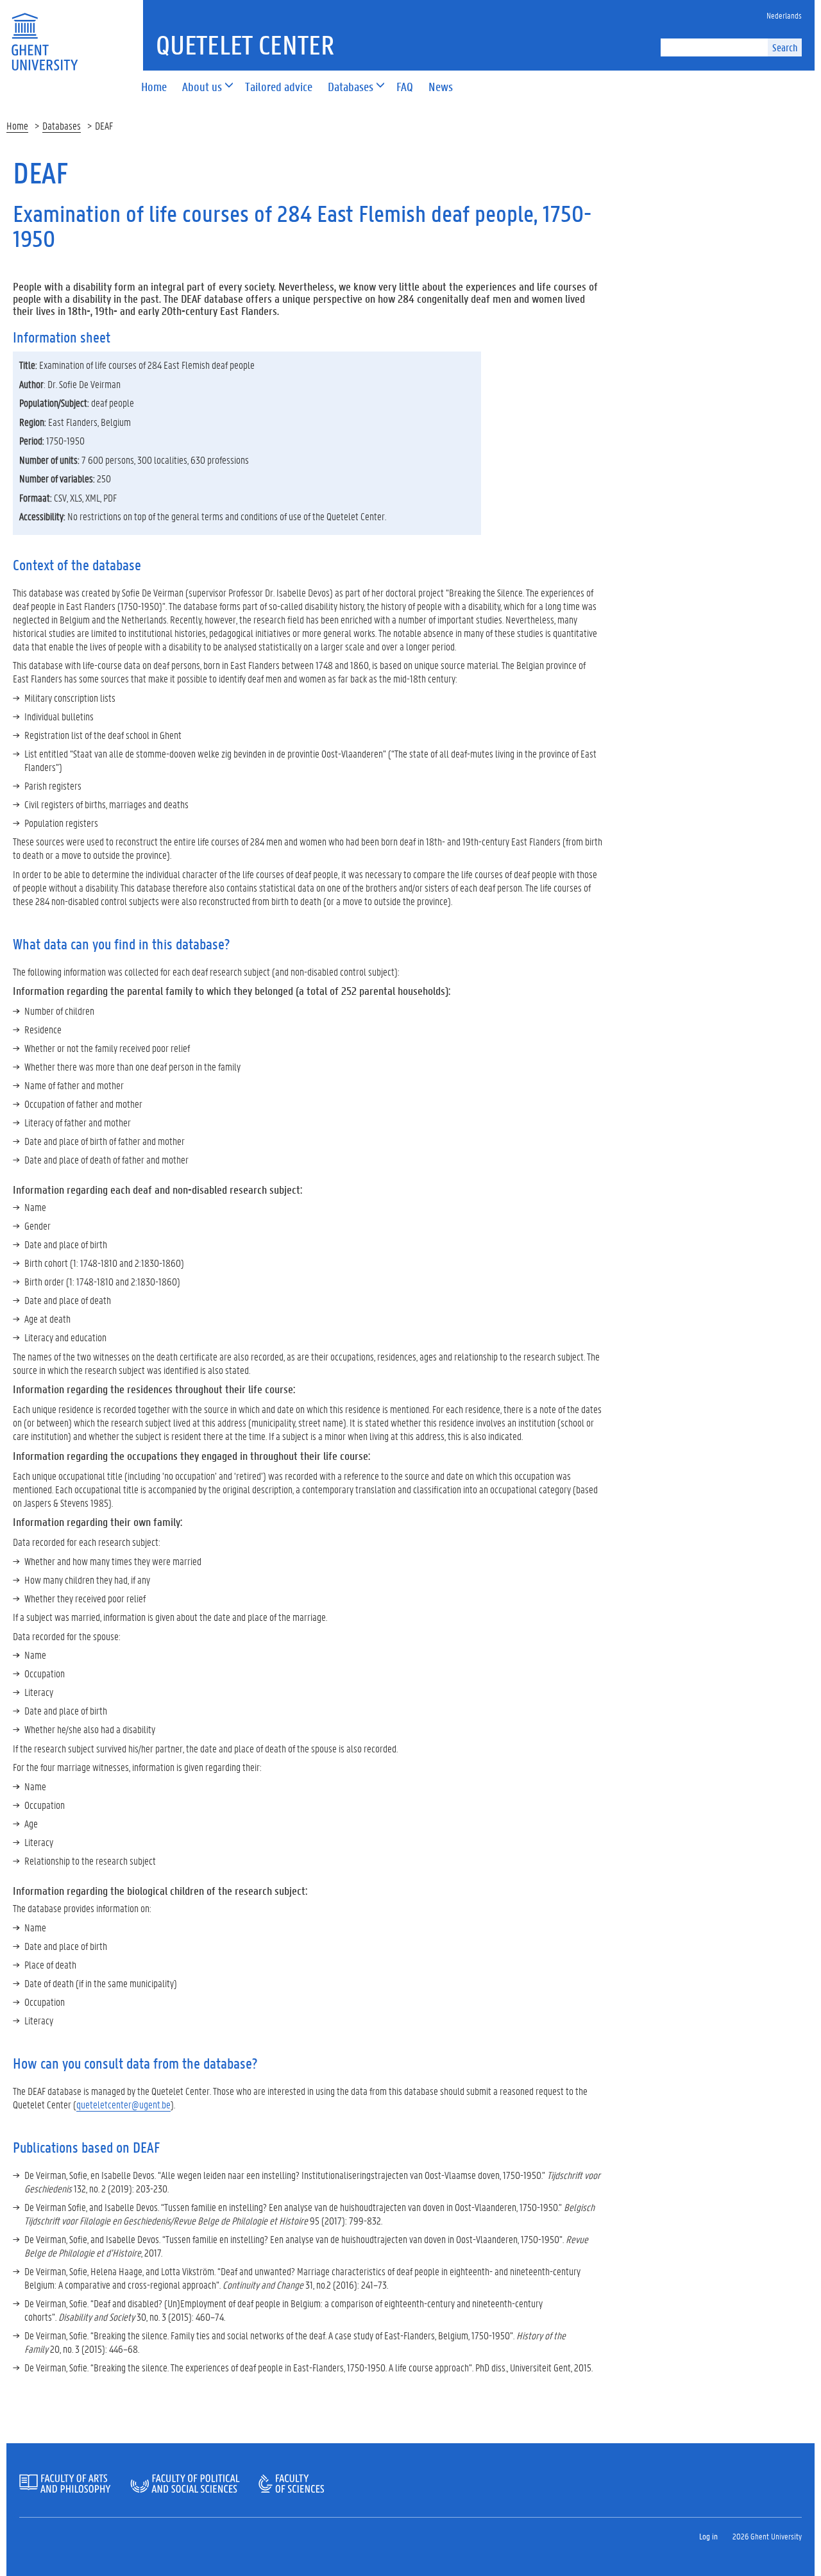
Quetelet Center (245, 45)
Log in (708, 2536)
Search (785, 47)
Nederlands (784, 15)
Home (17, 125)
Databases (62, 125)
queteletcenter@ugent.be (123, 2104)
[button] (202, 88)
